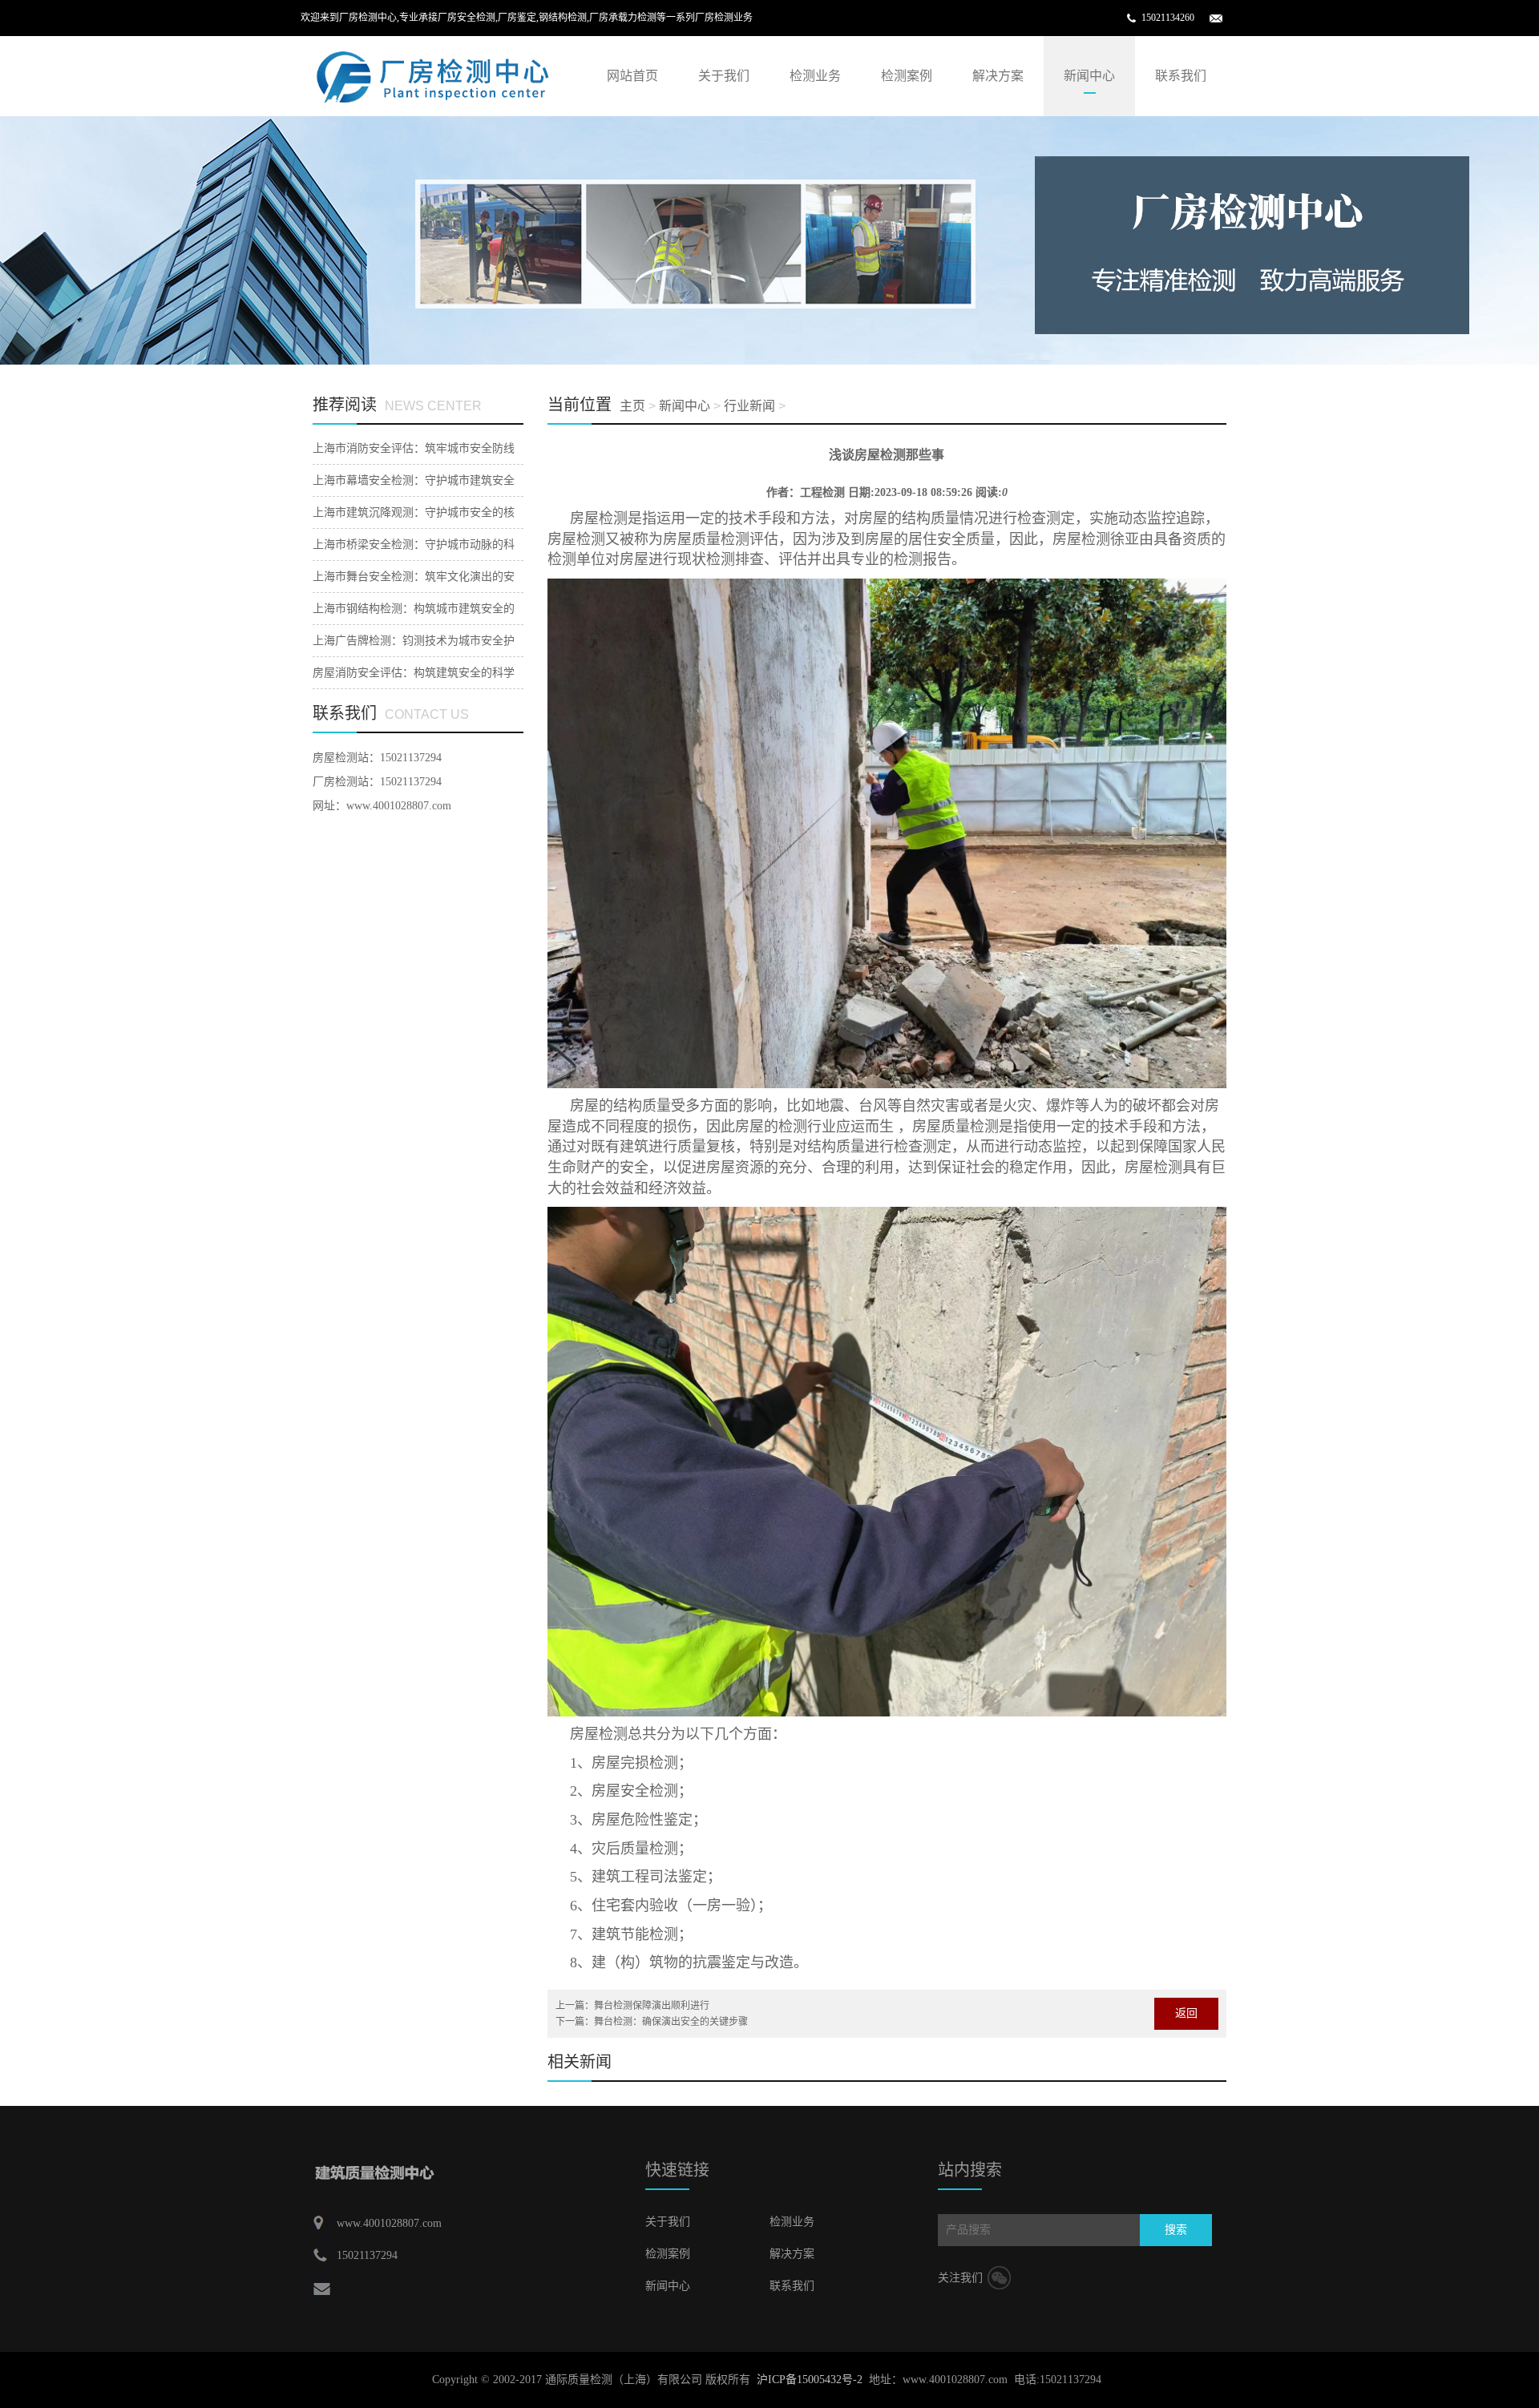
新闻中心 (1089, 76)
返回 (1186, 2013)
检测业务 (815, 76)
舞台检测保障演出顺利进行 (652, 2006)
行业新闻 (749, 406)
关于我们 (724, 76)
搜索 (1176, 2230)
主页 (632, 406)
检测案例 (907, 76)
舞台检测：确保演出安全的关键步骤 (671, 2022)
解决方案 (998, 76)
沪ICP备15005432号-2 (810, 2380)
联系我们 (1181, 76)
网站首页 (632, 76)
